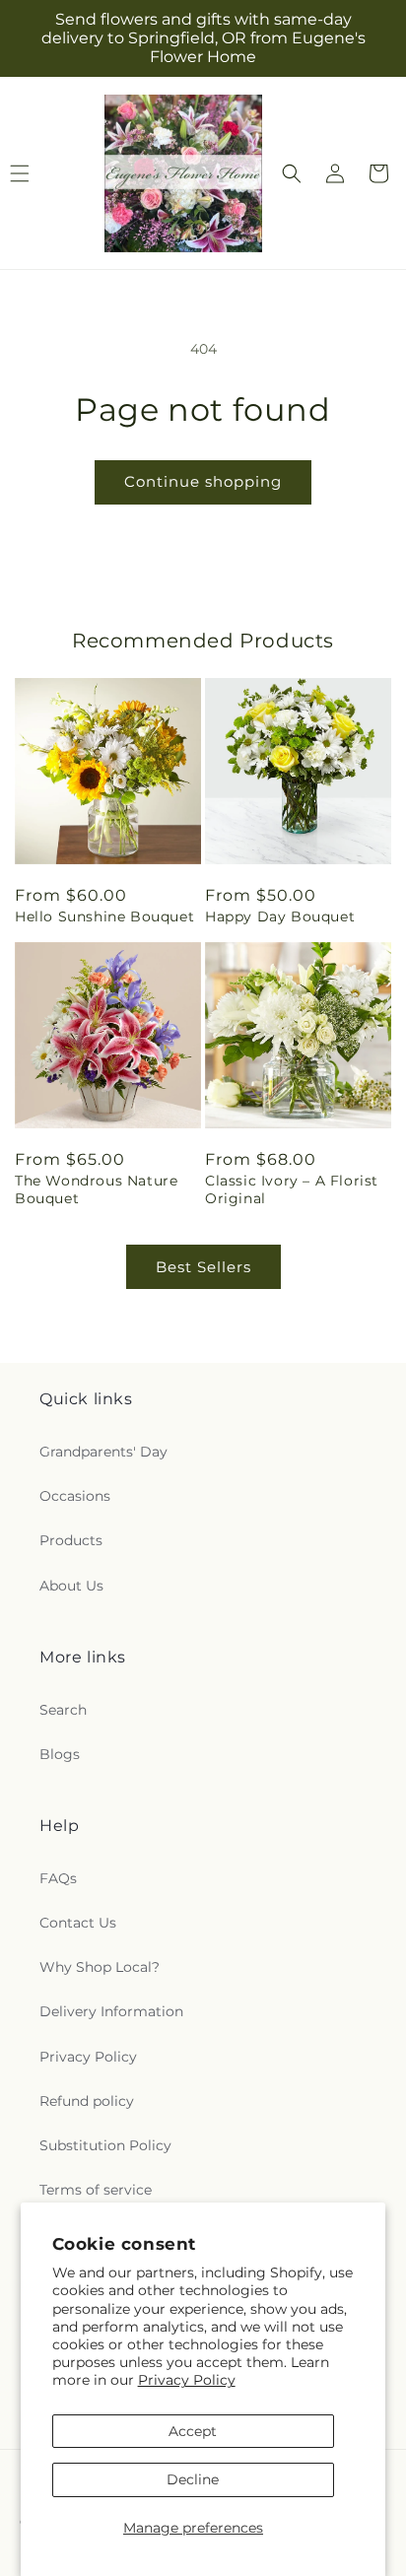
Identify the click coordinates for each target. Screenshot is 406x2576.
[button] (292, 173)
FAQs (58, 1878)
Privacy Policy (187, 2380)
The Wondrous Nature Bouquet (96, 1189)
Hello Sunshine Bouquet (104, 916)
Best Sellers (203, 1267)
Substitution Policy (105, 2145)
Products (71, 1540)
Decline (193, 2479)
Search (63, 1710)
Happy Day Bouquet (280, 916)
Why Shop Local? (100, 1967)
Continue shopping (203, 481)
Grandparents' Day (103, 1452)
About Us (71, 1586)
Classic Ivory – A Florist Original (292, 1189)
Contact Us (78, 1923)
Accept (193, 2431)
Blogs (60, 1754)
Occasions (75, 1496)
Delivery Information (111, 2011)
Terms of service (96, 2190)
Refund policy (87, 2101)
